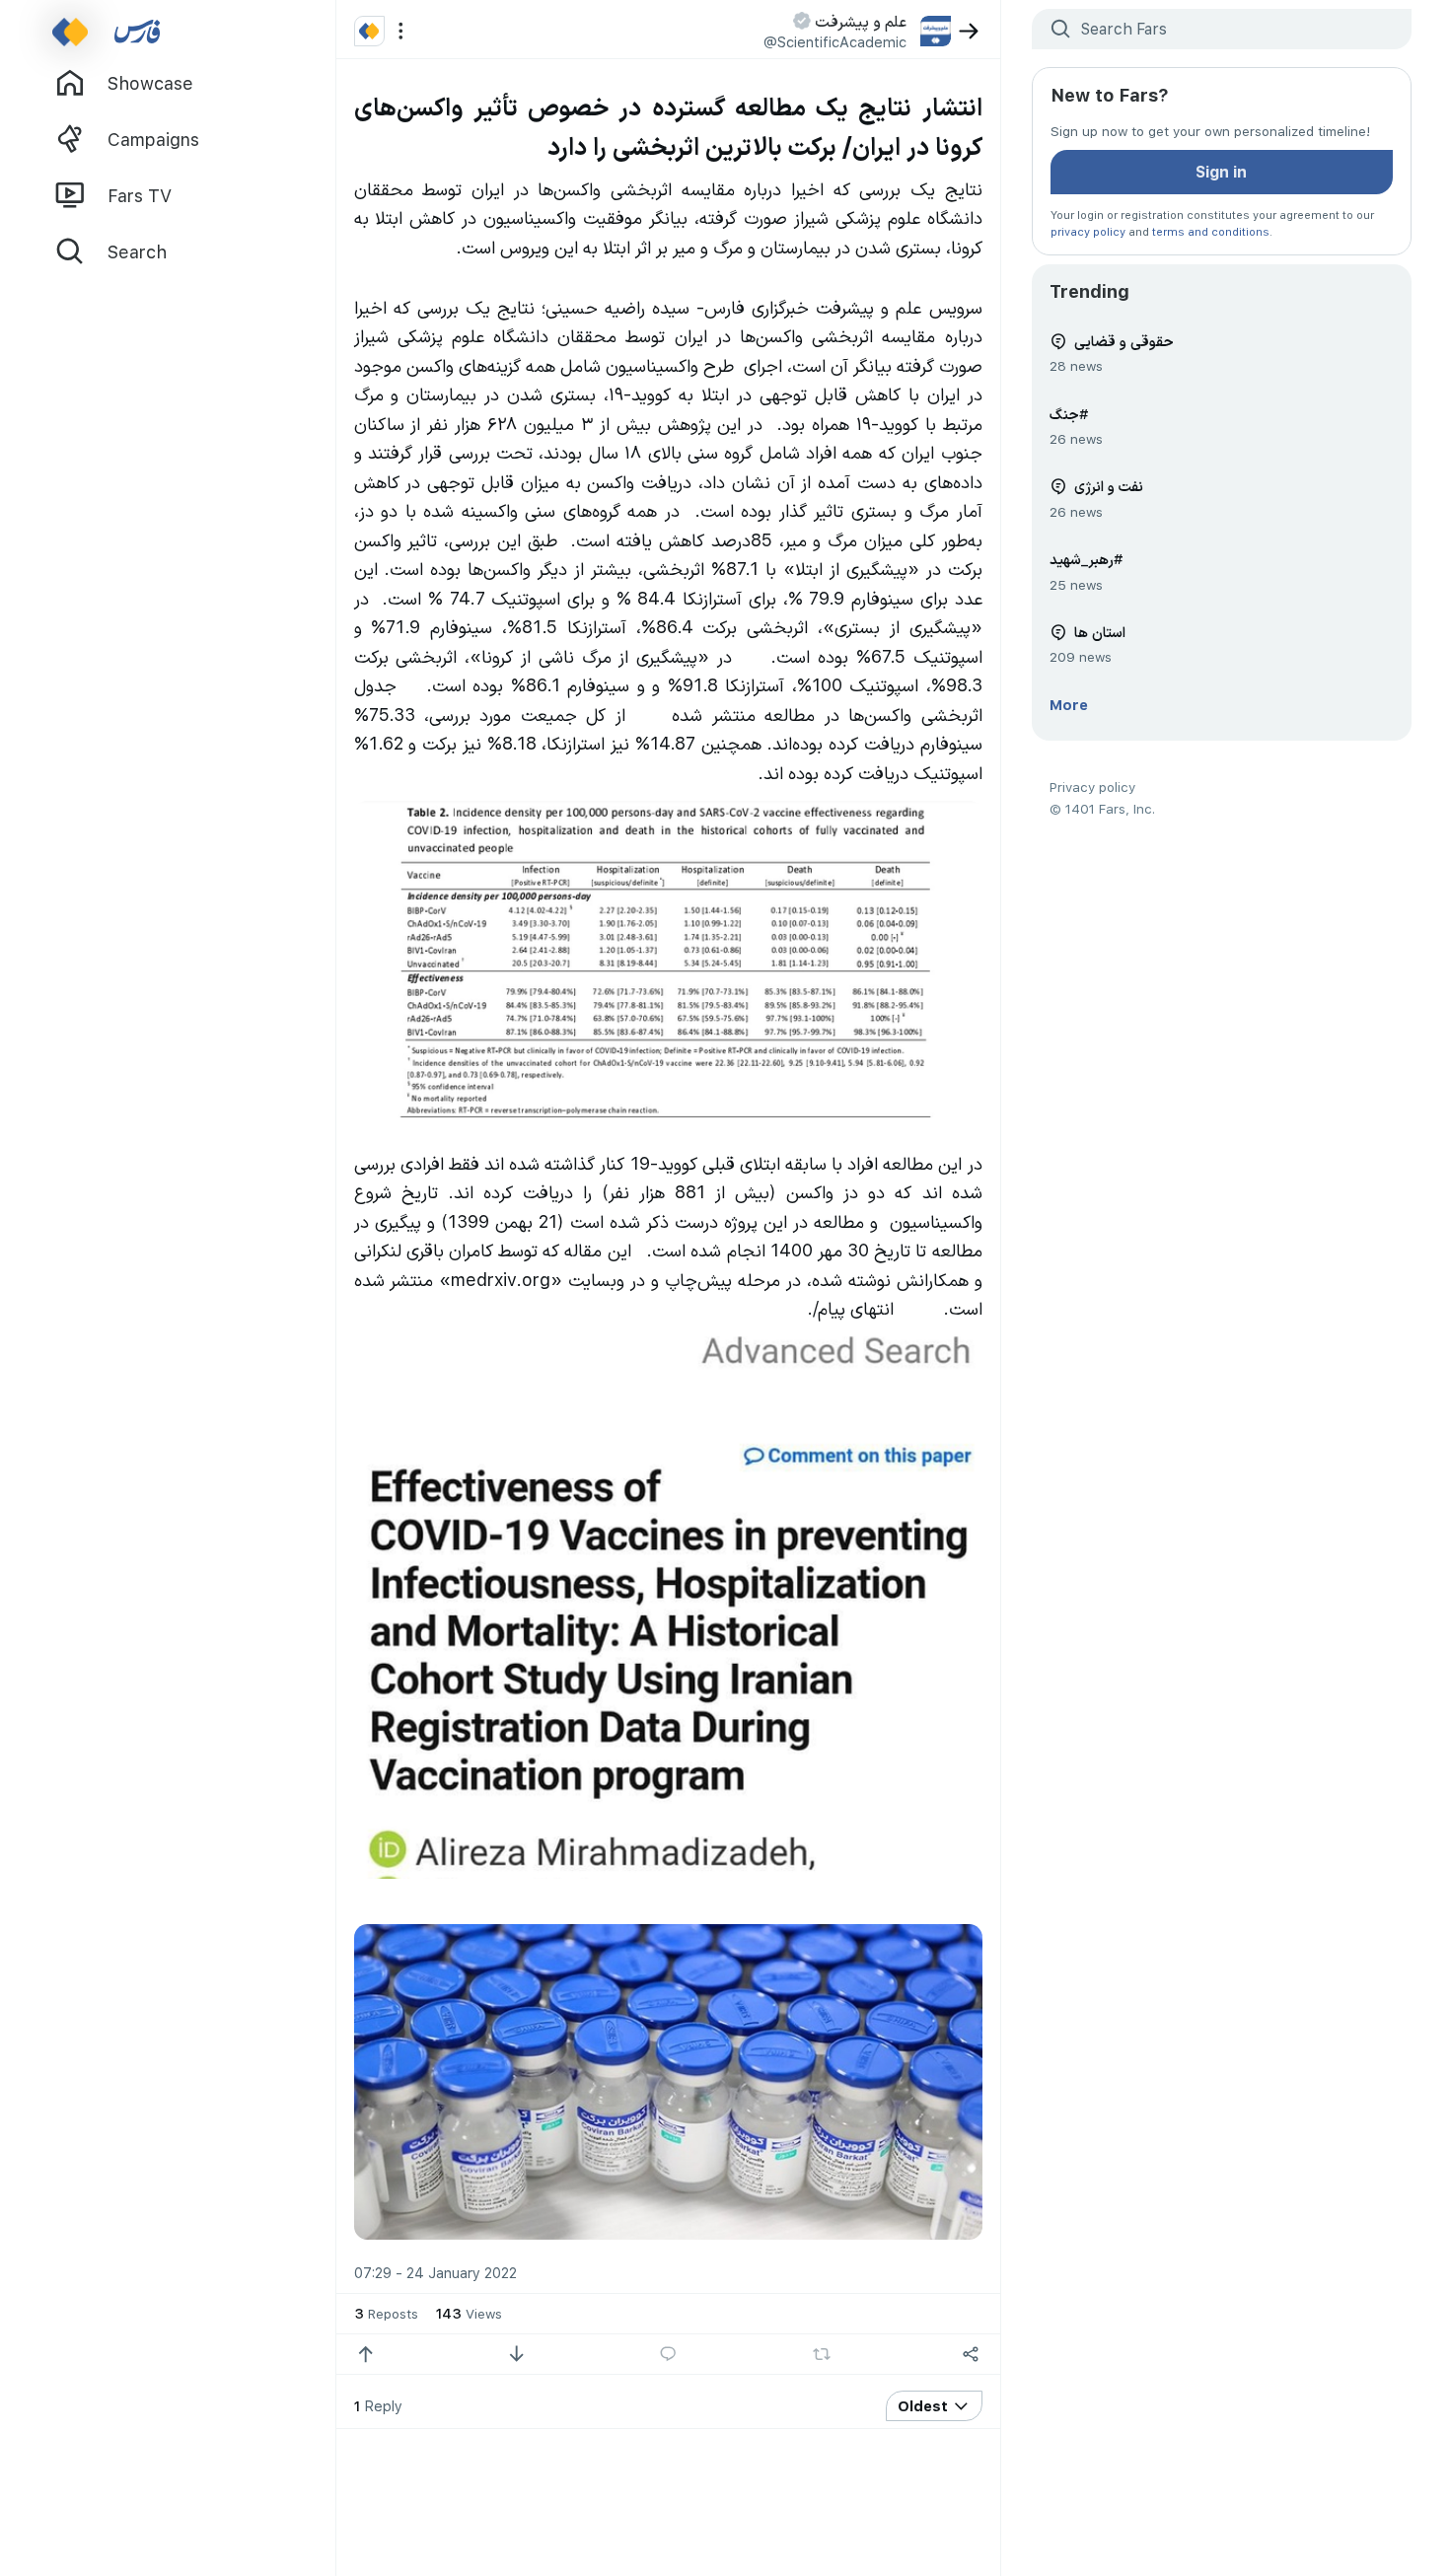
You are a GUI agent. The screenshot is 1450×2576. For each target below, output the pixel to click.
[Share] (971, 2355)
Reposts (386, 2313)
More (1069, 704)
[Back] (969, 31)
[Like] (365, 2355)
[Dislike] (516, 2355)
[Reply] (668, 2355)
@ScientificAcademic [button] (835, 41)
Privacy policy (1092, 787)
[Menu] (401, 31)
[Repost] (821, 2354)
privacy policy (1088, 231)
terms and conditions (1211, 231)
